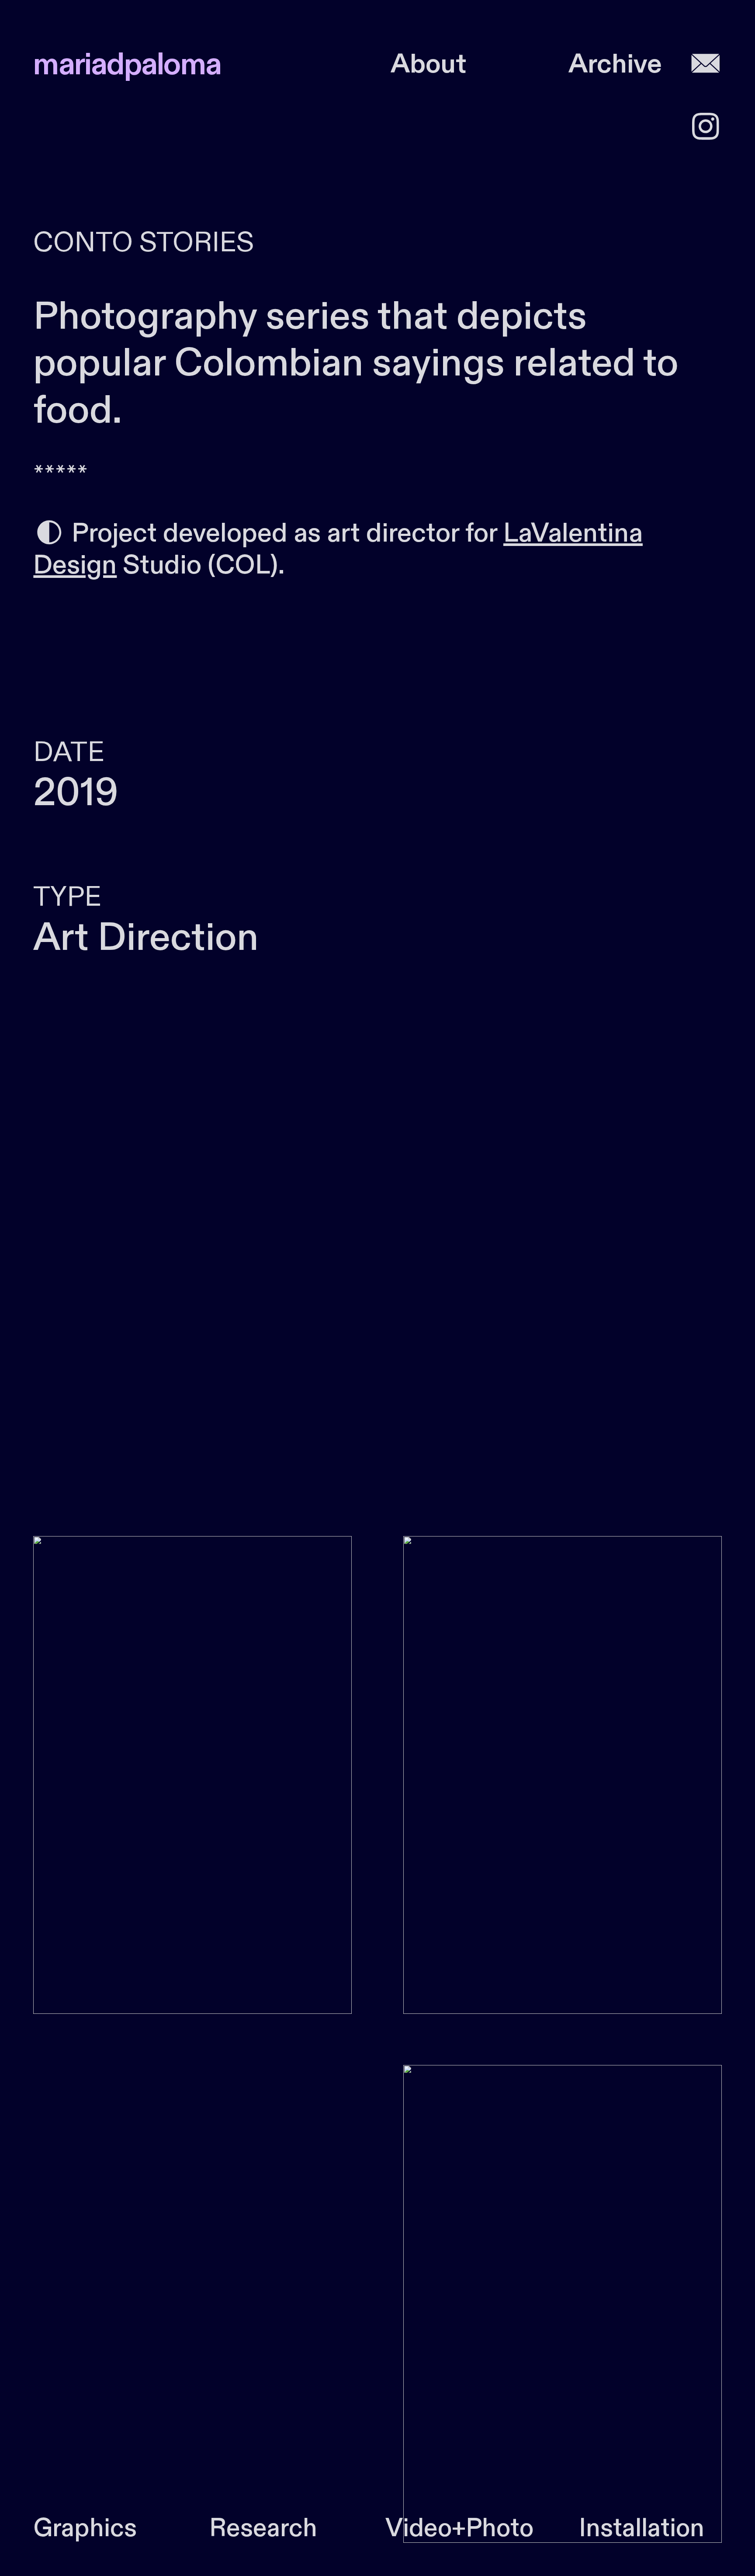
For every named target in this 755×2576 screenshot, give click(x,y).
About (428, 64)
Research (263, 2529)
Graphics (85, 2529)
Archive (615, 64)
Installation (642, 2529)
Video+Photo (459, 2529)
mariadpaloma (127, 65)
